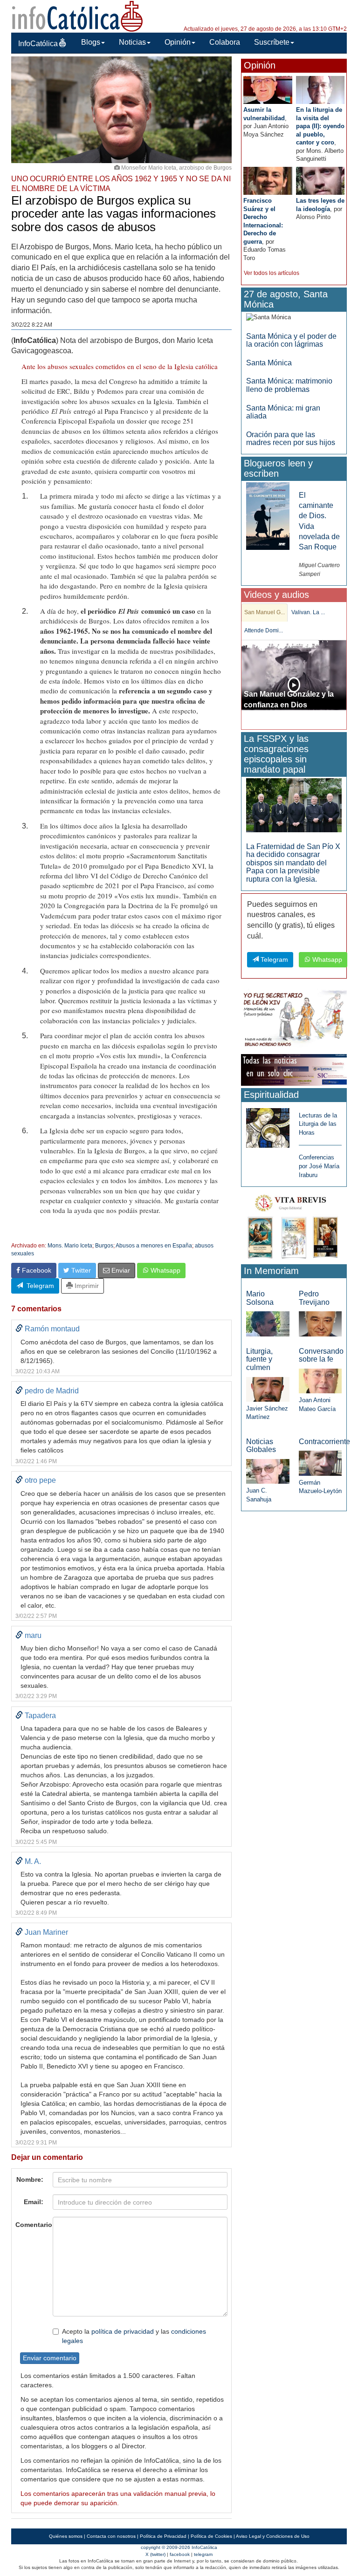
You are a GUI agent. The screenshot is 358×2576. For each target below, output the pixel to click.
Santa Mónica (269, 363)
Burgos (104, 1246)
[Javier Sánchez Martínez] (268, 1389)
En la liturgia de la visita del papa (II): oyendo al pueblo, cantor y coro (320, 126)
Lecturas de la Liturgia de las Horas (318, 1124)
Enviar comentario (50, 2358)
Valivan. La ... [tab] (308, 612)
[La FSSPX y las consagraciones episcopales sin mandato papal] (294, 805)
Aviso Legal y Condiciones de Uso (273, 2536)
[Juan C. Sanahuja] (268, 1471)
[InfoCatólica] (77, 16)
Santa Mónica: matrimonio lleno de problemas (289, 385)
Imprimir (86, 1286)
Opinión (178, 42)
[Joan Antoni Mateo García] (320, 1380)
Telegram (38, 1286)
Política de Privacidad (163, 2536)
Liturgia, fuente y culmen (259, 1359)
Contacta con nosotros (111, 2536)
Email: (34, 2202)
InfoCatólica (38, 44)
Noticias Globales (261, 1446)
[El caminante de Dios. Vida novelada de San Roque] (268, 516)
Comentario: (31, 2225)
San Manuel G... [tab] (265, 612)
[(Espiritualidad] (268, 1125)
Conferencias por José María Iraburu (319, 1166)
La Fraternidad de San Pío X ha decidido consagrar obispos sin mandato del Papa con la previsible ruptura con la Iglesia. (293, 863)
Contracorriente (324, 1442)
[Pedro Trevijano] (320, 1323)
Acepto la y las (134, 2336)
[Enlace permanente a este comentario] (19, 1329)
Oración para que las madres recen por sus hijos (291, 439)
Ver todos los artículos (272, 273)
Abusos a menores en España (154, 1246)
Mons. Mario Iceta (70, 1246)
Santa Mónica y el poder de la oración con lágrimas (291, 340)
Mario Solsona (260, 1298)
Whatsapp (165, 1270)
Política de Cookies (211, 2536)
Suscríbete (272, 42)
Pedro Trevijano (314, 1298)
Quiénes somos (66, 2536)
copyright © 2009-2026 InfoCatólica (179, 2547)
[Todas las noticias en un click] (294, 1069)
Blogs (91, 42)
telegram (203, 2554)
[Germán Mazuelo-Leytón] (320, 1463)
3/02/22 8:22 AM (32, 325)
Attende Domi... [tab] (264, 630)
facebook (180, 2554)
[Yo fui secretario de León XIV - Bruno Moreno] (294, 1020)
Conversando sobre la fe (321, 1355)
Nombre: (30, 2179)
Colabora (225, 42)
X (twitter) (155, 2554)
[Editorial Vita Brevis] (294, 1225)
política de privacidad (123, 2331)
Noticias (132, 42)
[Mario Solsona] (268, 1323)
